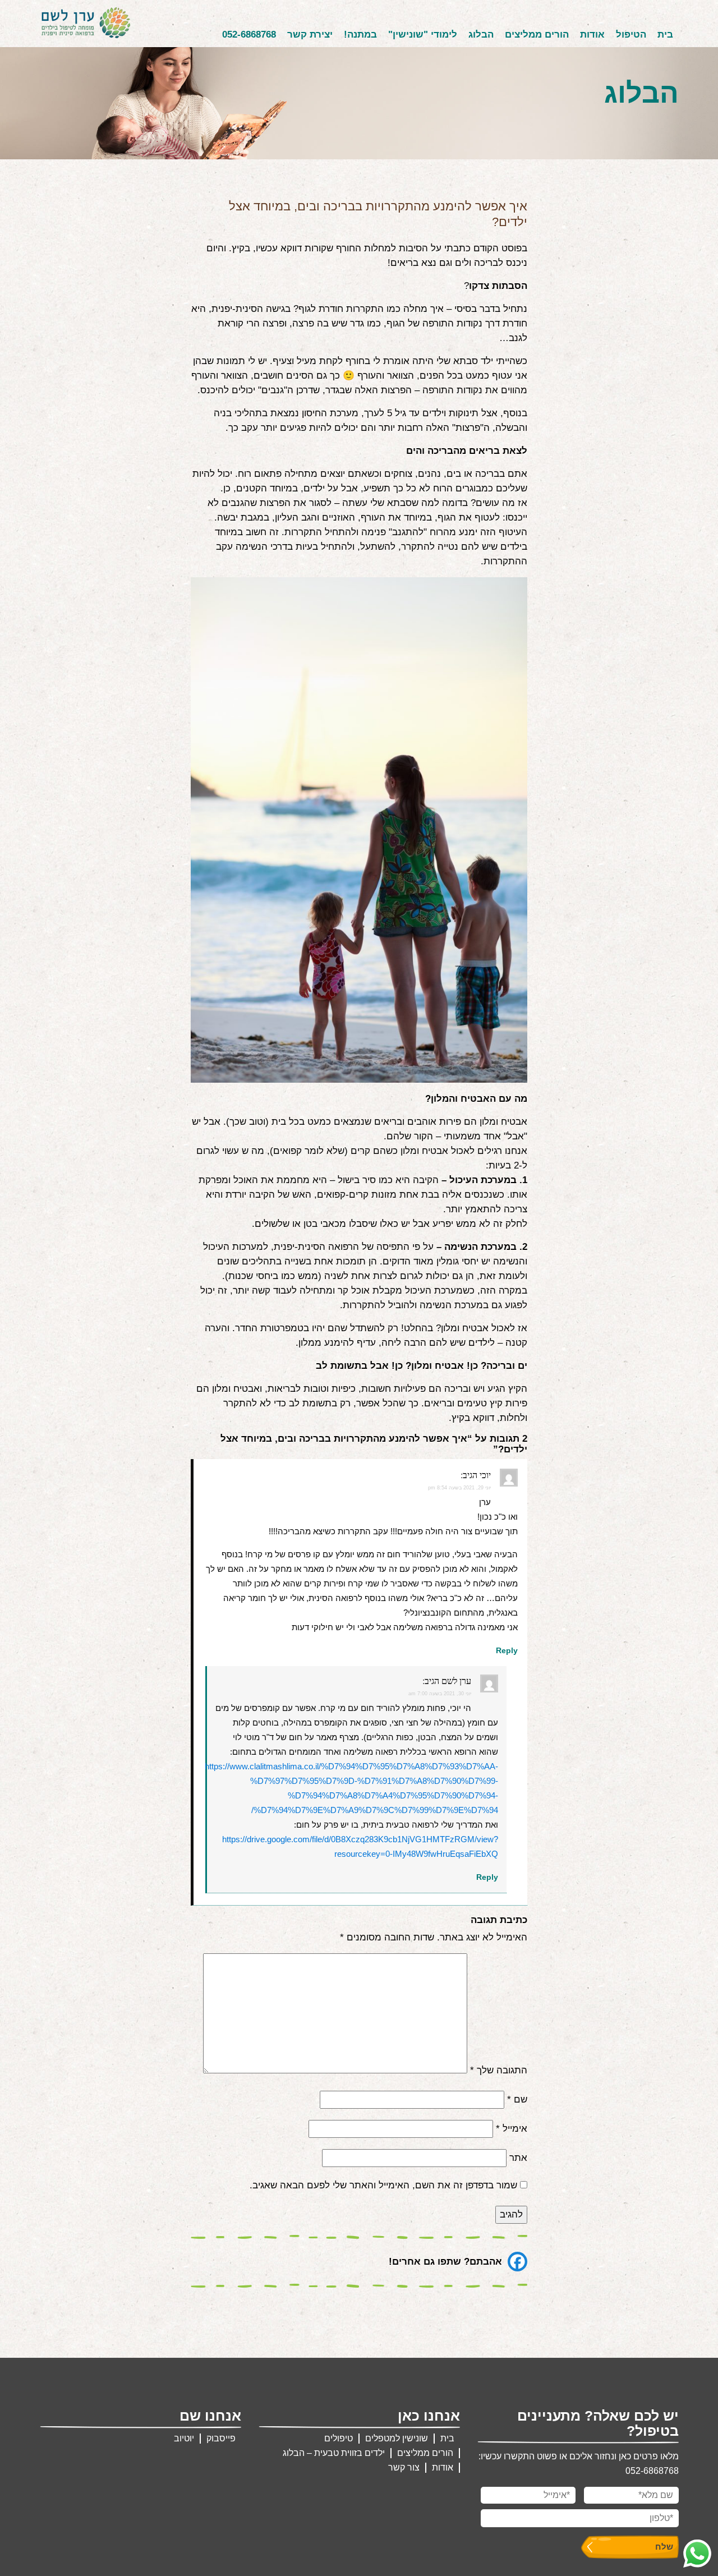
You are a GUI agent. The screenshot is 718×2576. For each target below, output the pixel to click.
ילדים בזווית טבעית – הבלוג (334, 2453)
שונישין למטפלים (397, 2438)
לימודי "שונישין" (423, 34)
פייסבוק (221, 2438)
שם (517, 2099)
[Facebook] (517, 2262)
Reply (507, 1650)
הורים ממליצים (537, 34)
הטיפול (631, 34)
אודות (592, 34)
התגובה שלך (499, 2070)
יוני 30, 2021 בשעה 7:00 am (440, 1694)
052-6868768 (249, 34)
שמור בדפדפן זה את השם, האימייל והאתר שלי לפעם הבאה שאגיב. (383, 2185)
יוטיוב (184, 2438)
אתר (518, 2158)
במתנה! (360, 34)
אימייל (512, 2129)
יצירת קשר (310, 34)
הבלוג (481, 34)
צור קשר (404, 2467)
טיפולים (339, 2438)
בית (665, 34)
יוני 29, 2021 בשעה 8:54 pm (459, 1488)
